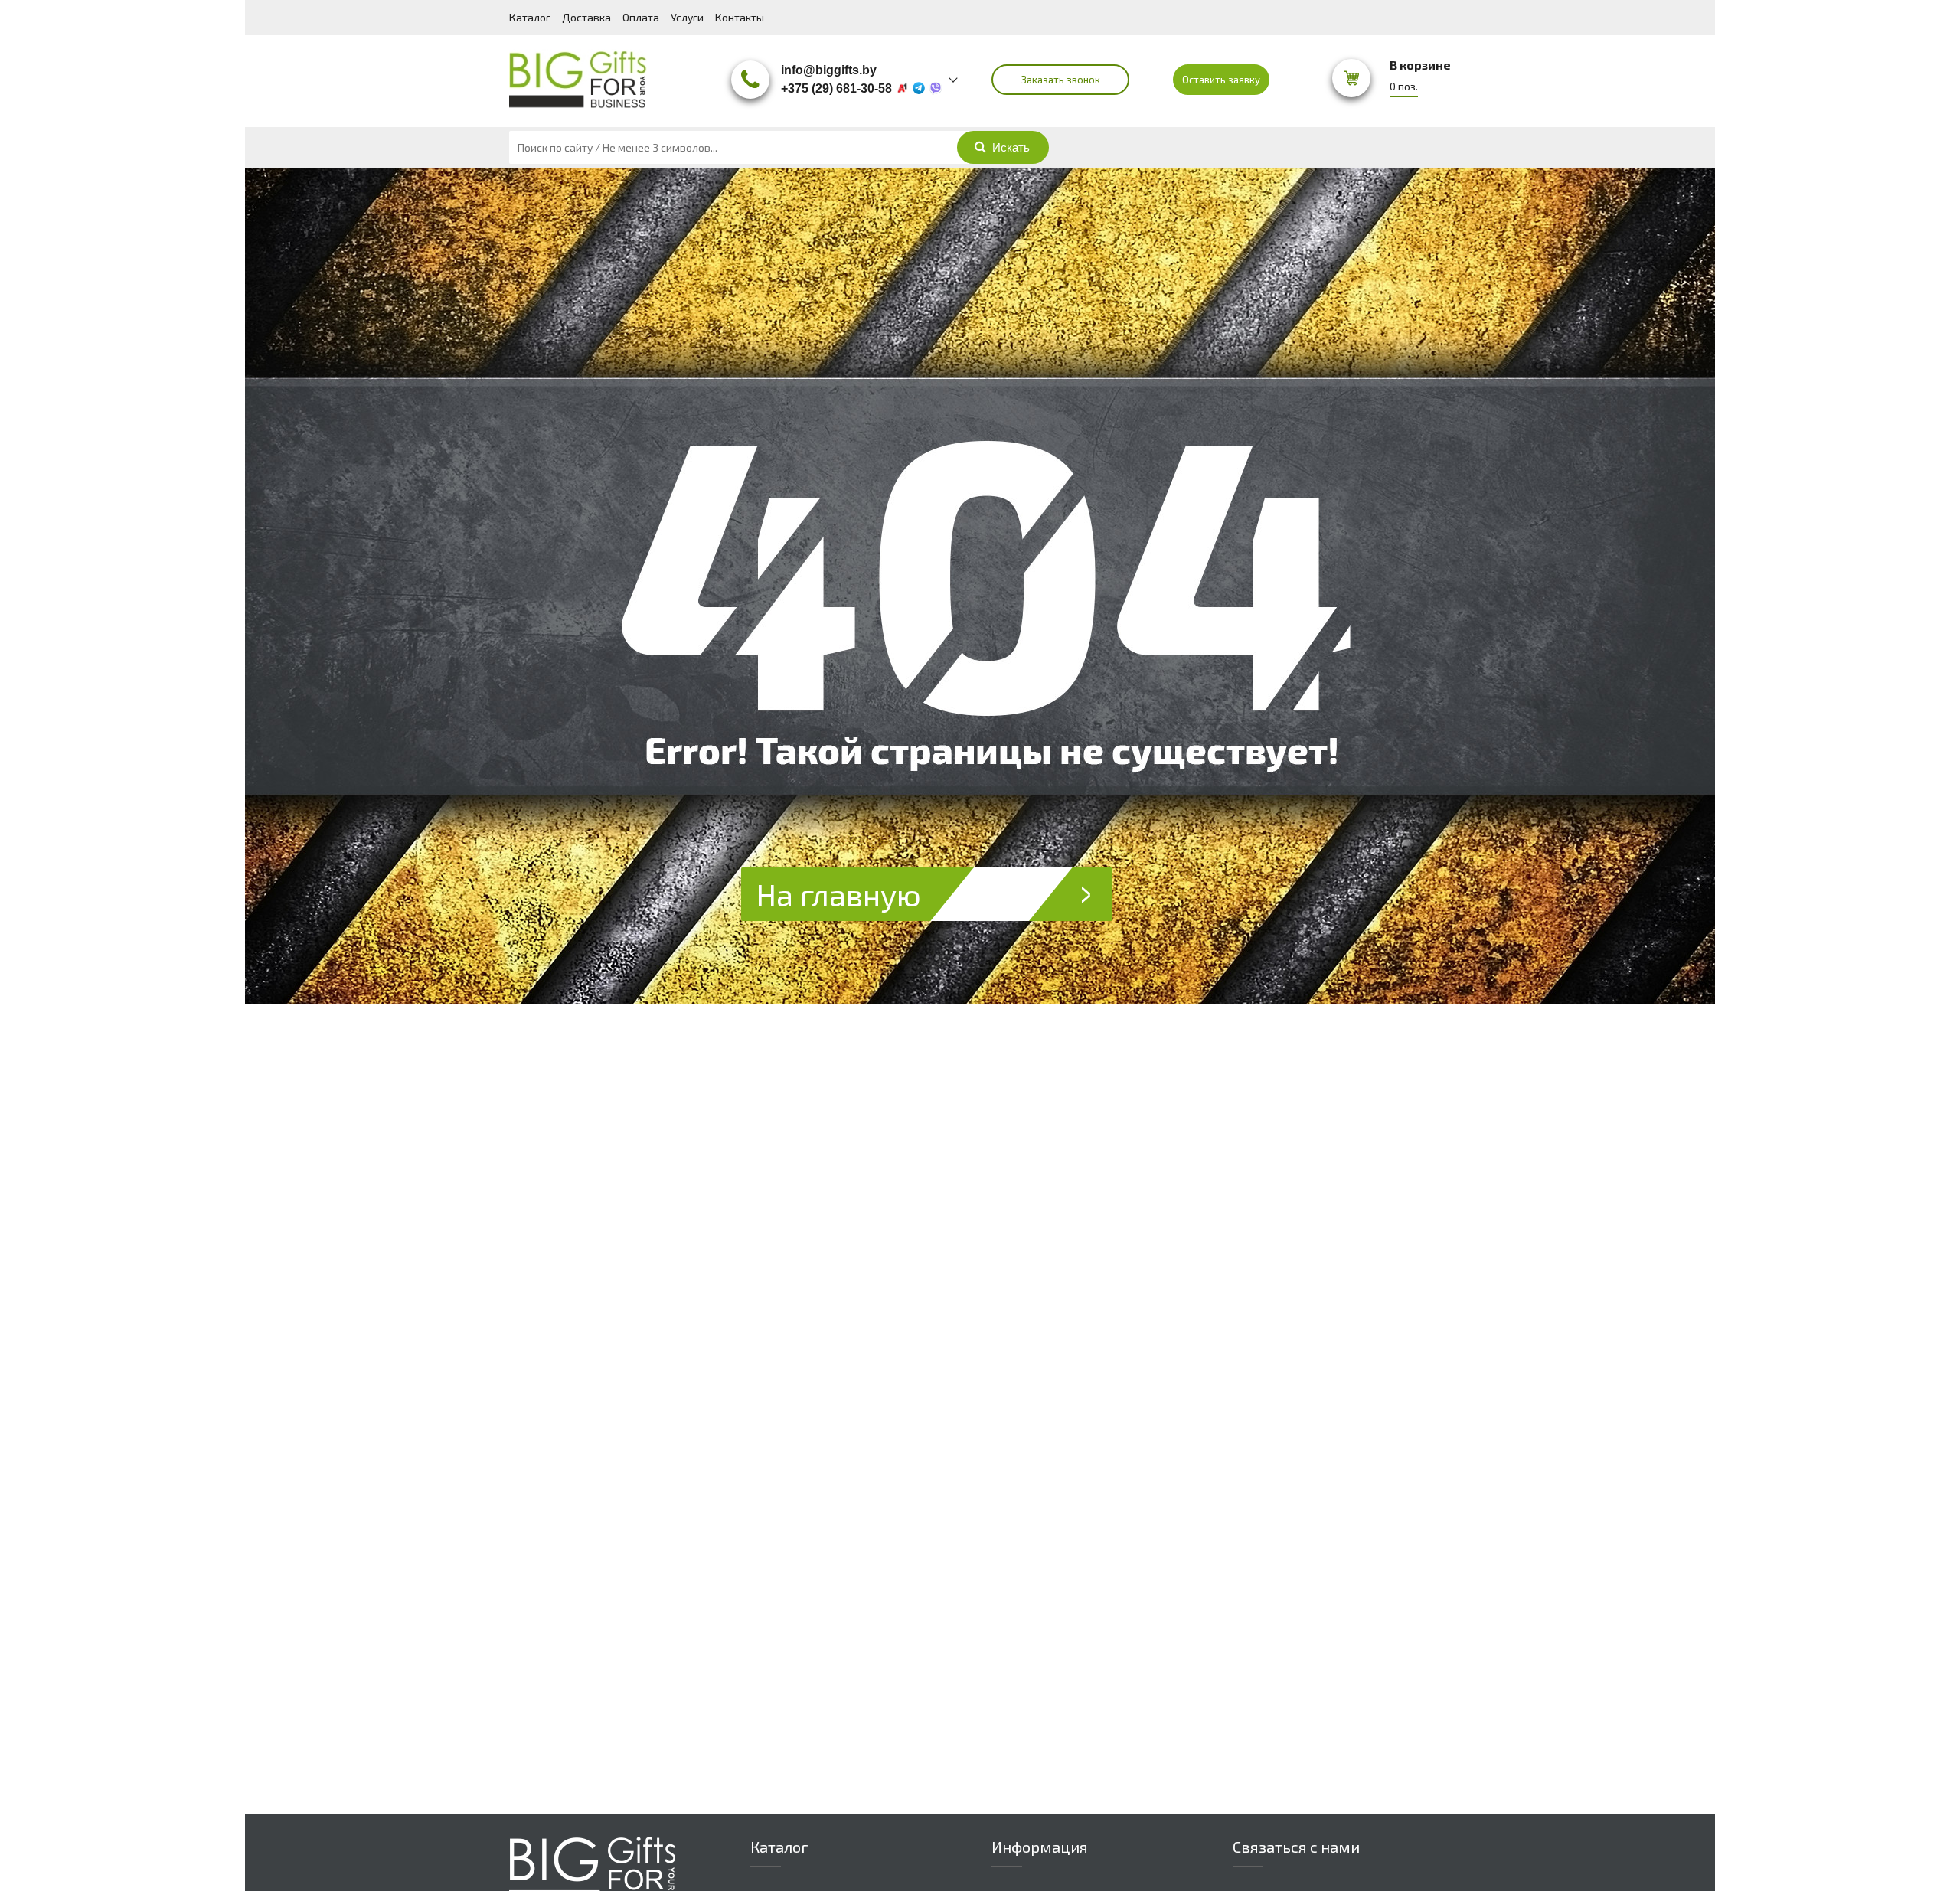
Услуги (687, 17)
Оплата (641, 17)
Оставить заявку (1221, 80)
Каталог (530, 17)
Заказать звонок (1061, 80)
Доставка (586, 17)
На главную (839, 894)
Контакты (740, 17)
